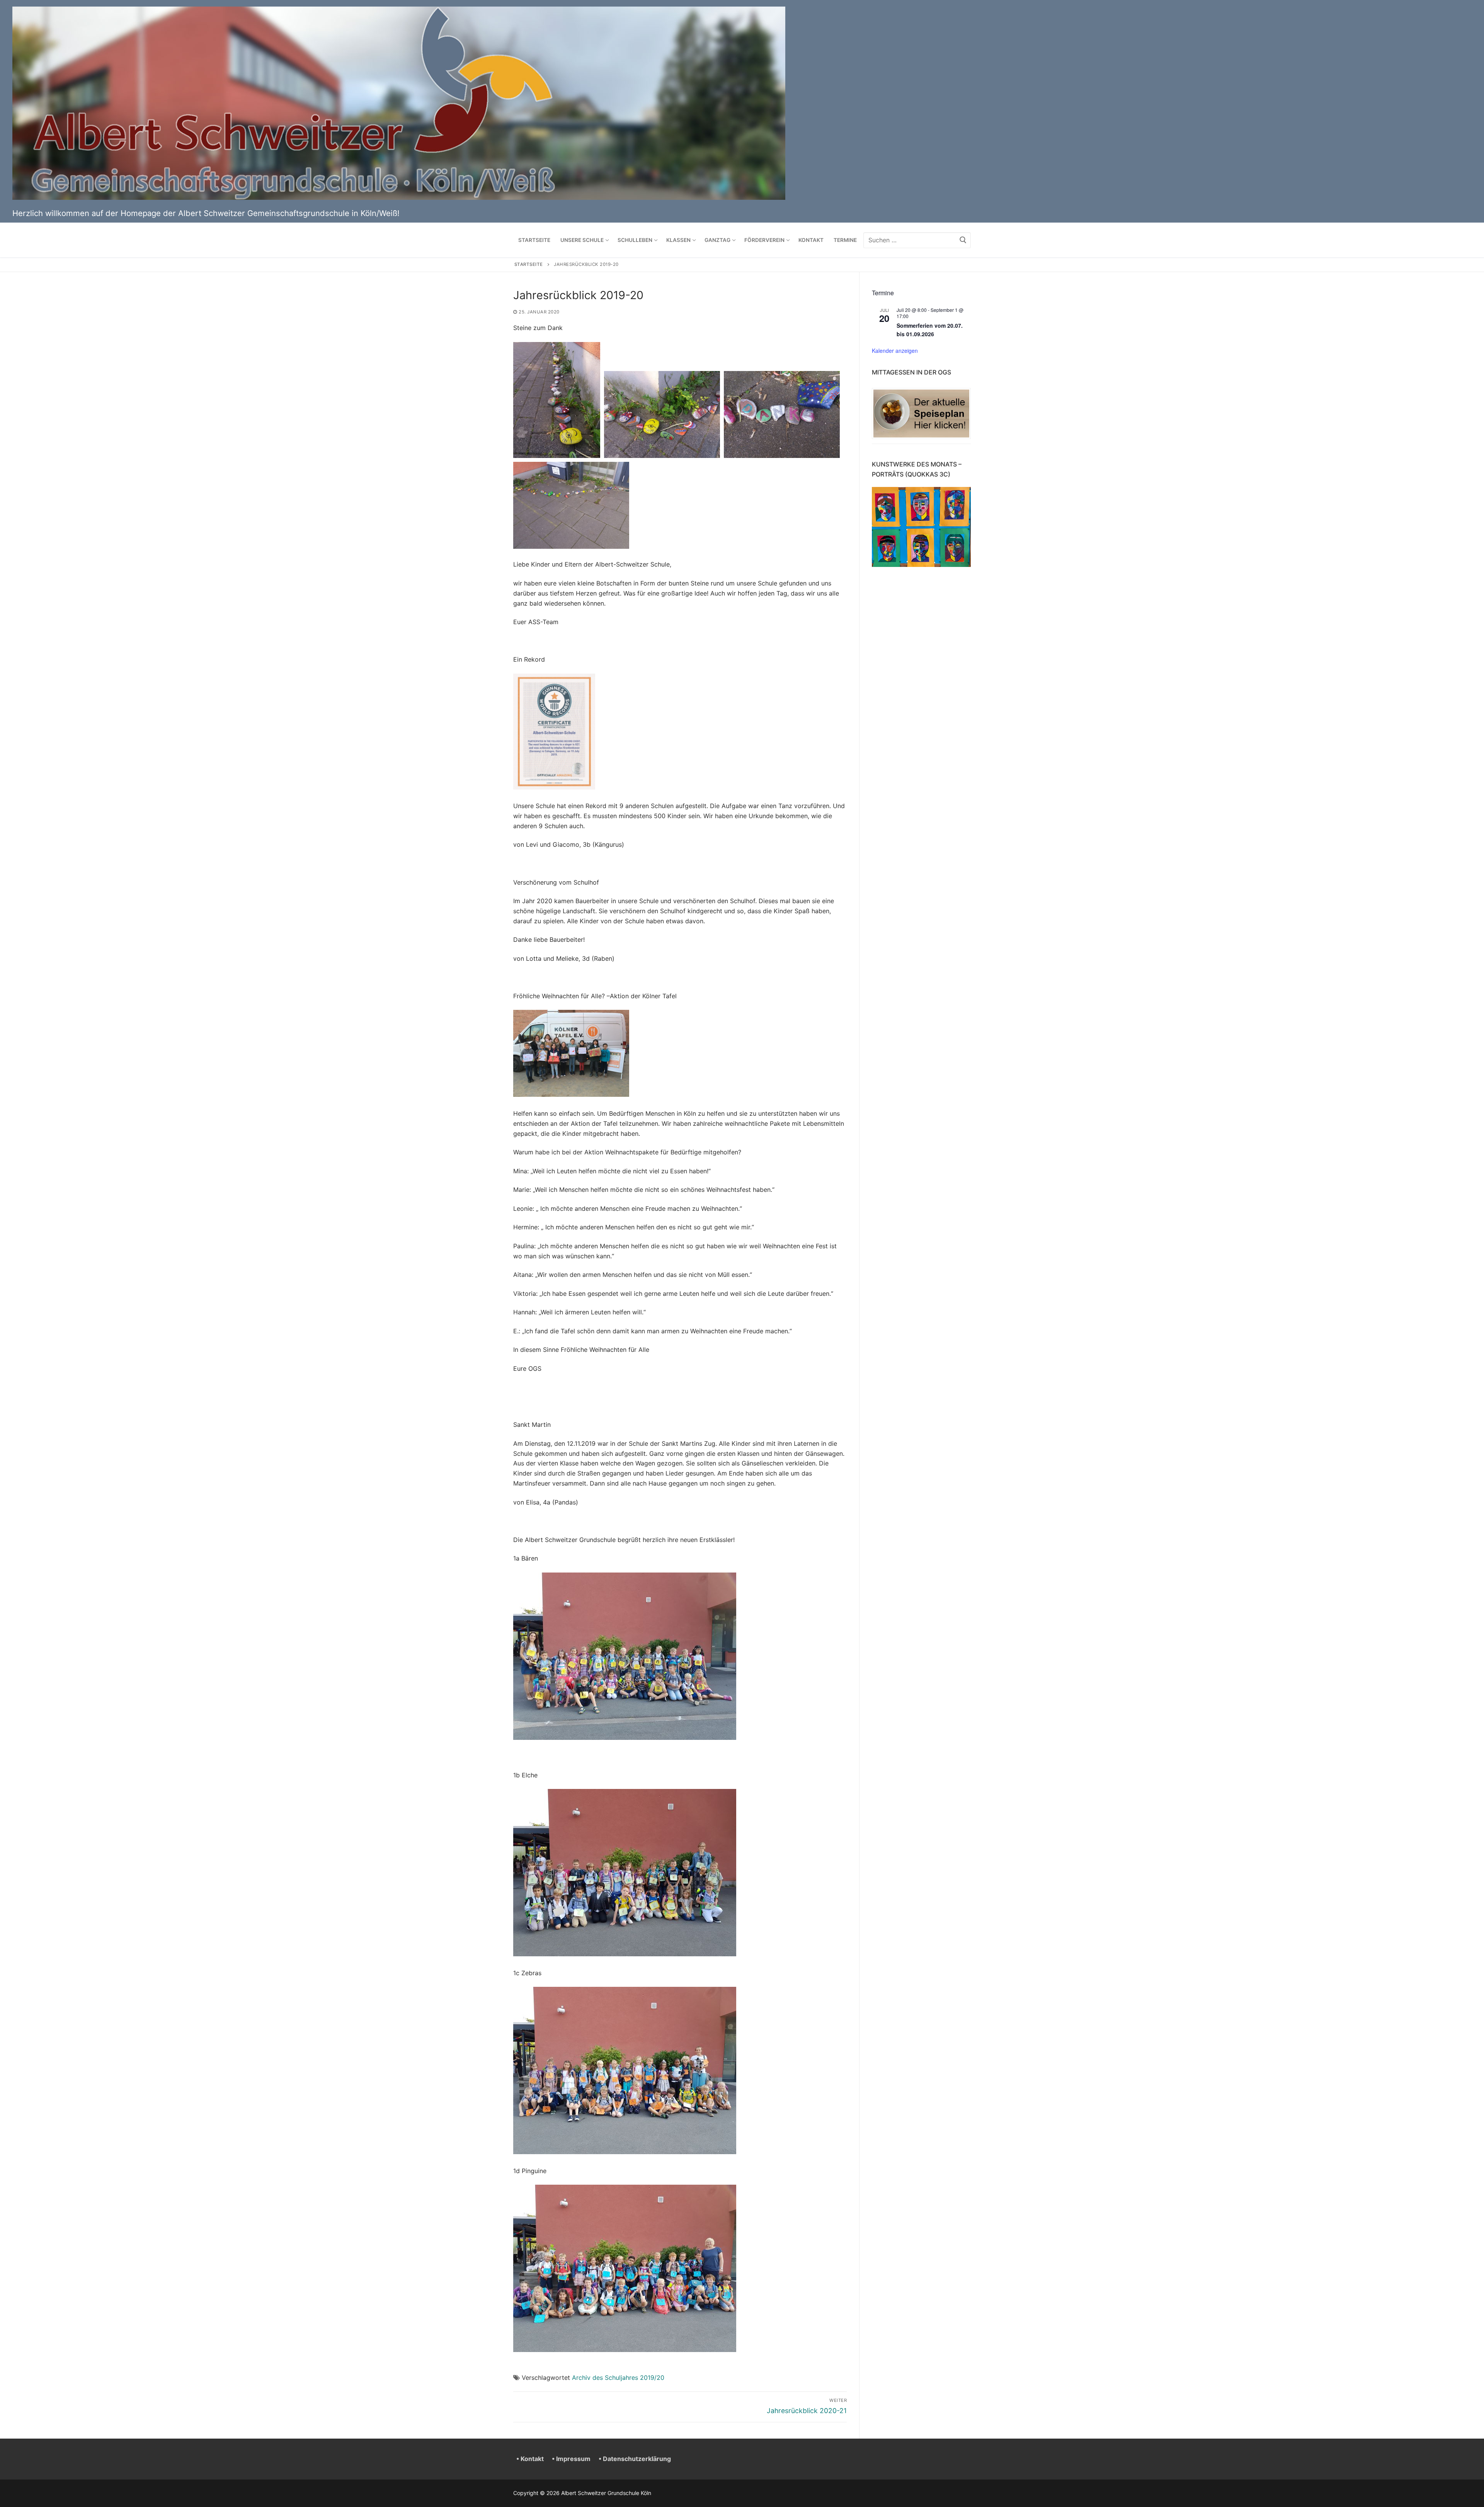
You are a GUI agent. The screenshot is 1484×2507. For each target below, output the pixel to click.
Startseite (529, 264)
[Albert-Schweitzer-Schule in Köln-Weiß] (399, 198)
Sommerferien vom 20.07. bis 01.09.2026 (930, 330)
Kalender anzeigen (895, 351)
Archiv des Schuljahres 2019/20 (618, 2378)
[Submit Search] (963, 240)
